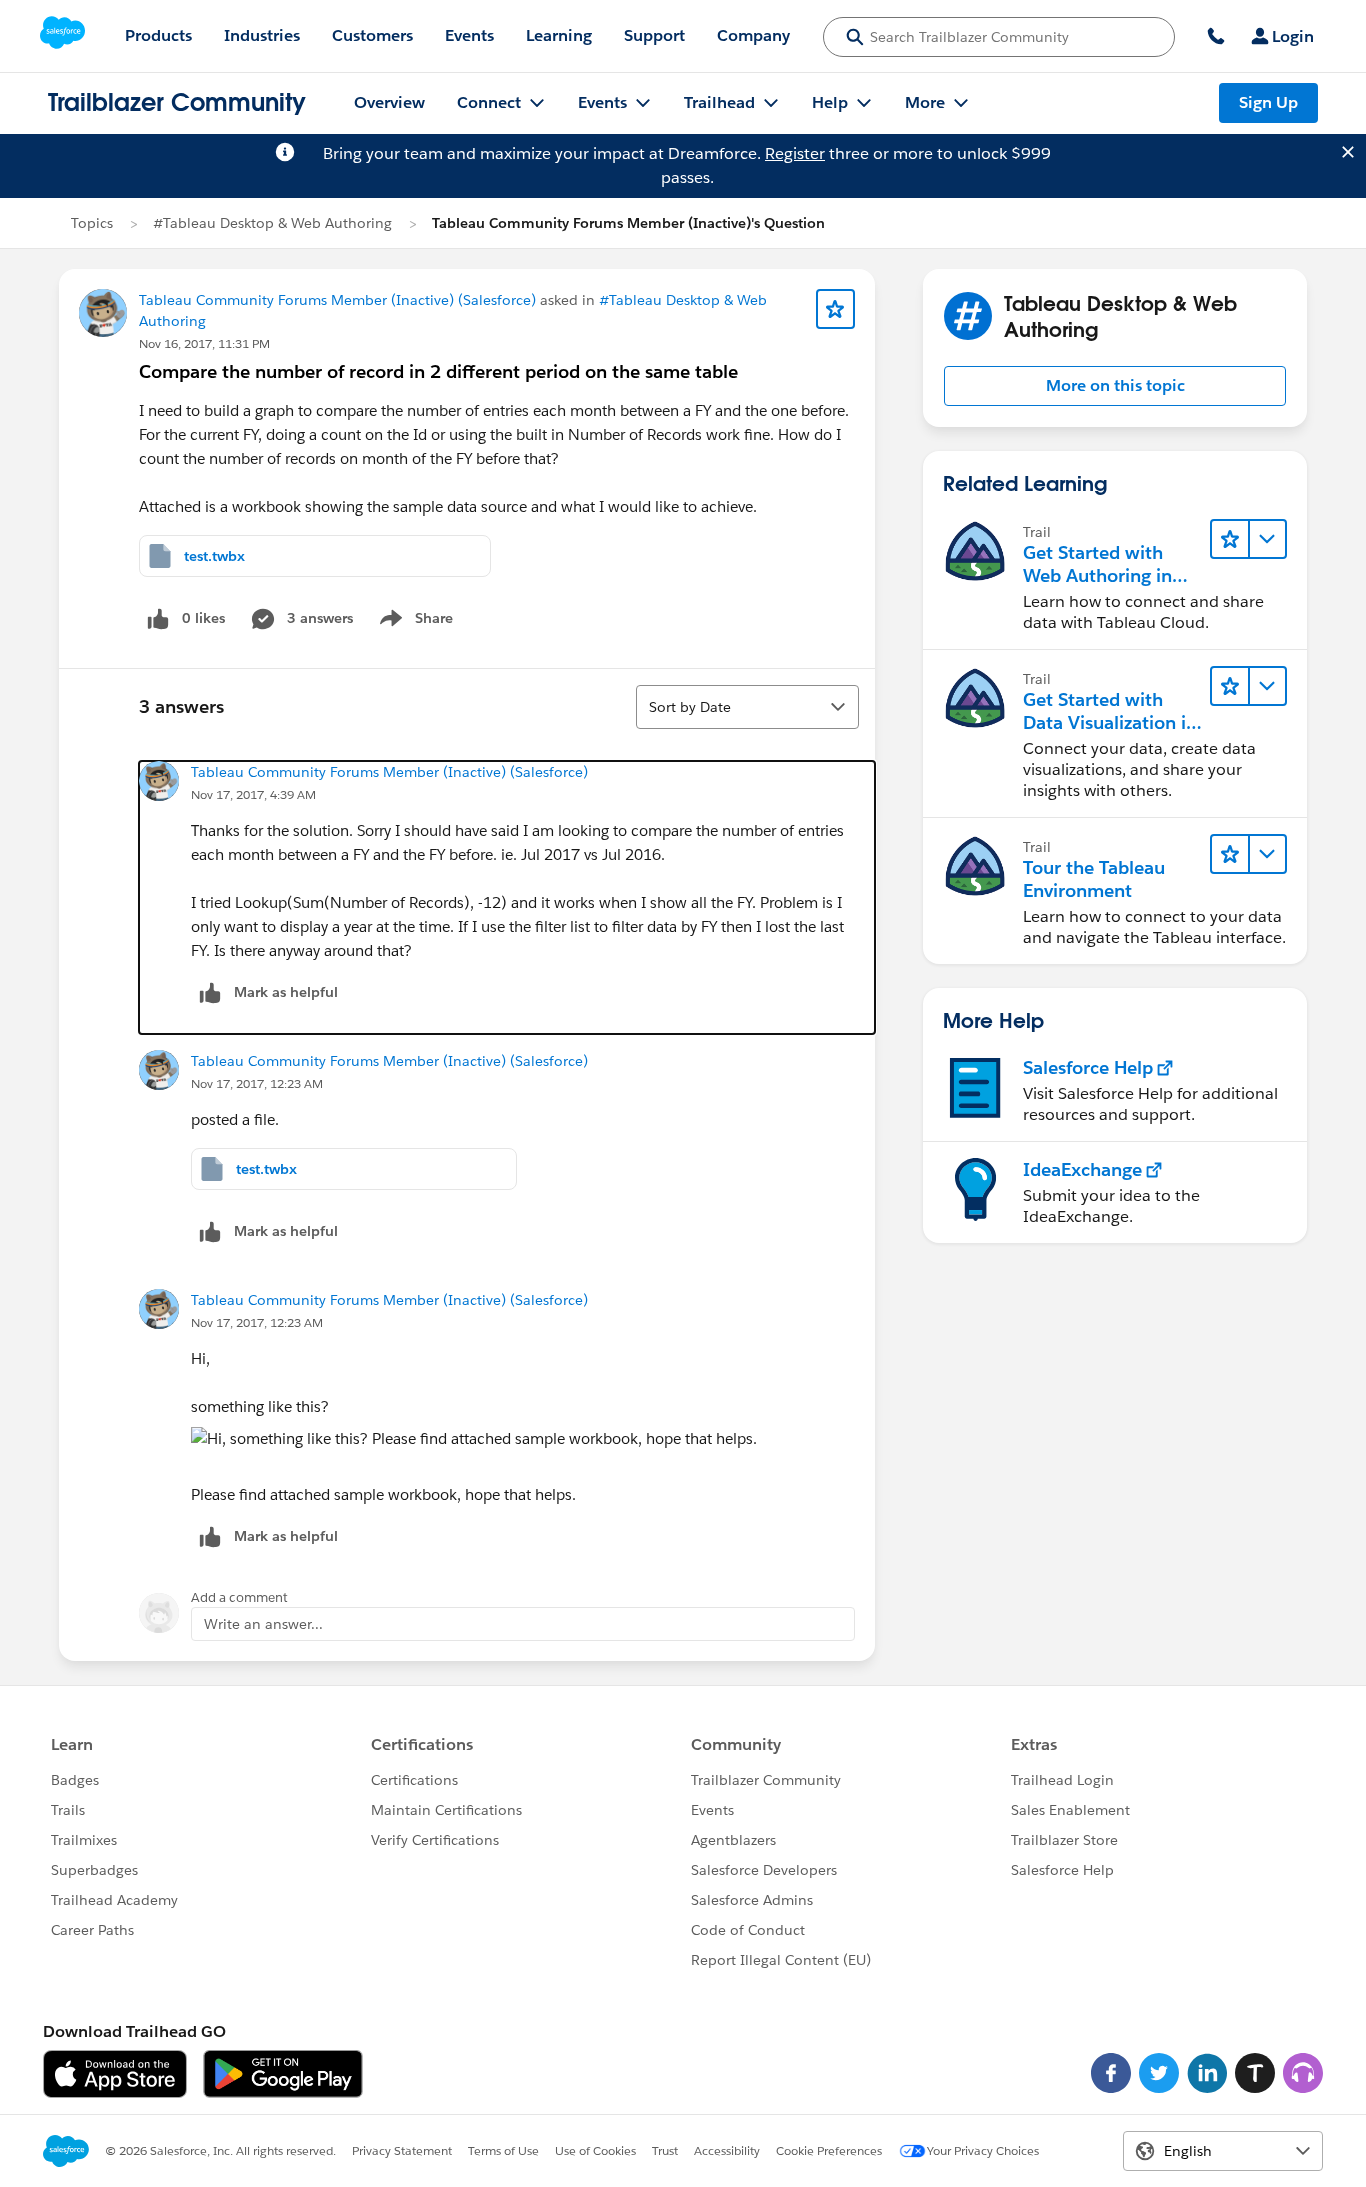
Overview (389, 102)
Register (795, 153)
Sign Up (1268, 102)
